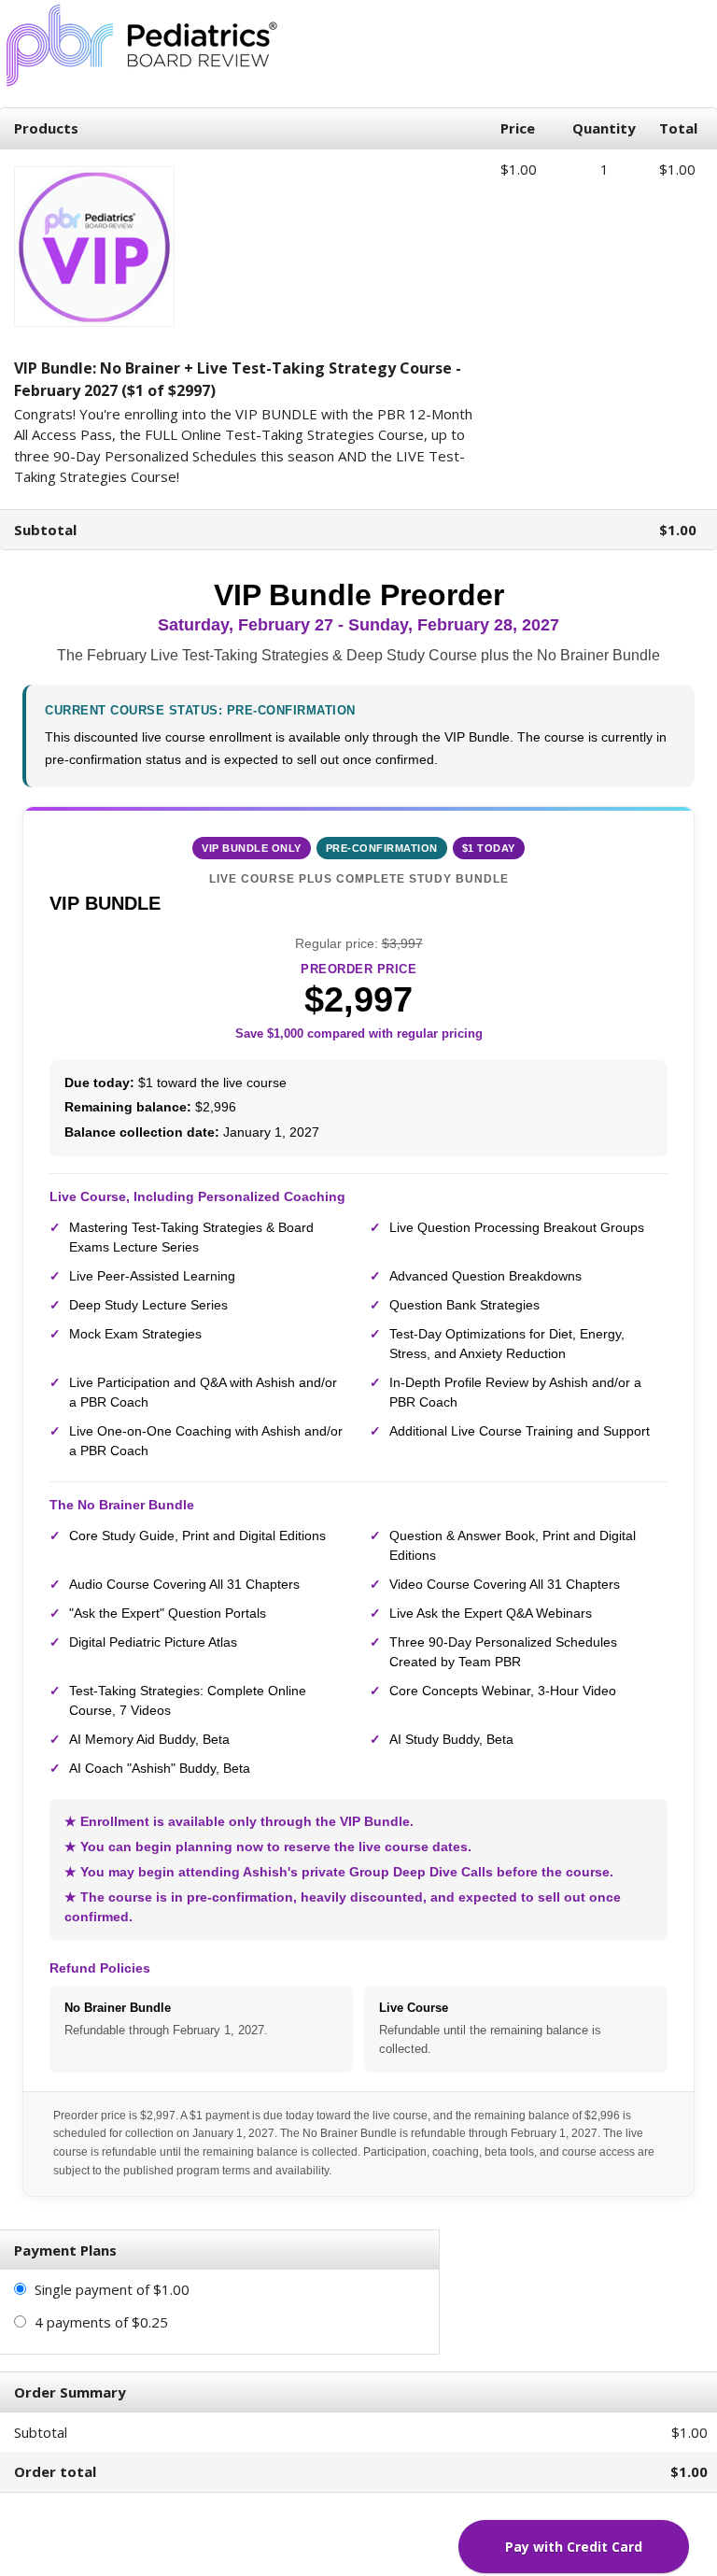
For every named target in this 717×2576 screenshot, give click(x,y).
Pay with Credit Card (574, 2547)
